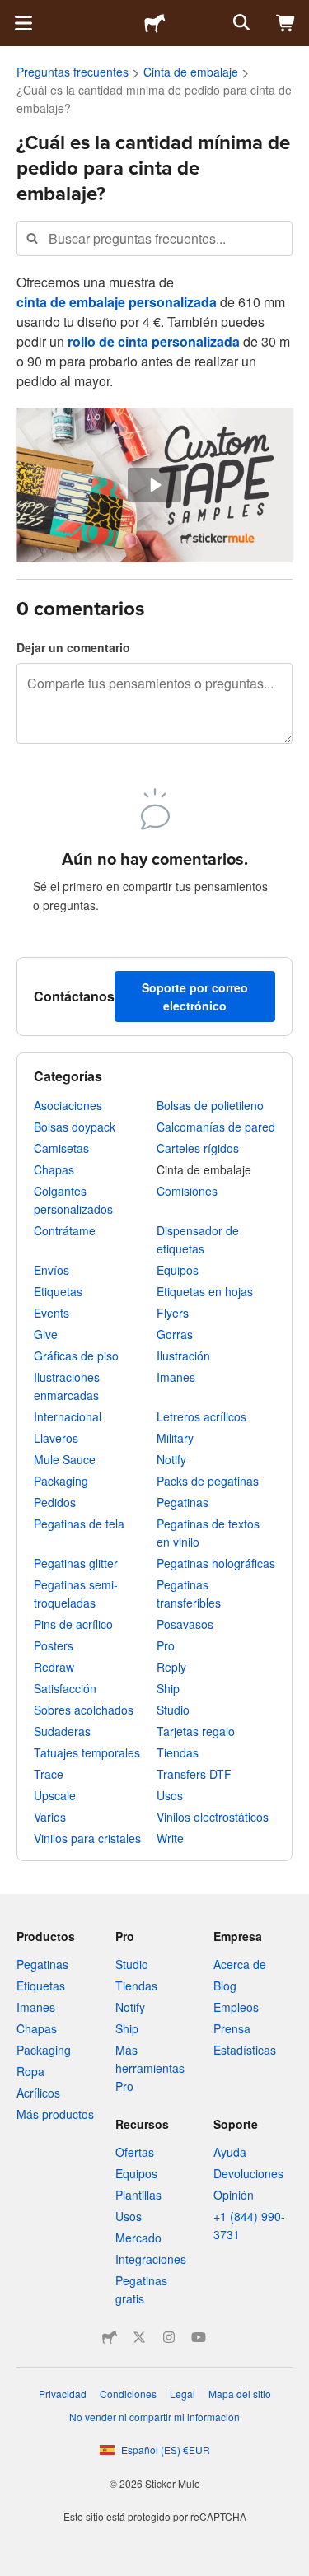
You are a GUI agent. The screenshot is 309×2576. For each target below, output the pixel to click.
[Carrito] (286, 23)
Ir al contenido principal (12, 12)
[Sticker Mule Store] (110, 2337)
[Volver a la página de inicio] (155, 23)
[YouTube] (199, 2337)
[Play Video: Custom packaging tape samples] (154, 485)
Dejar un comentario (73, 647)
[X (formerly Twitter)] (139, 2337)
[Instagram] (169, 2337)
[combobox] (154, 238)
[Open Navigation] (23, 23)
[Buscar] (240, 23)
